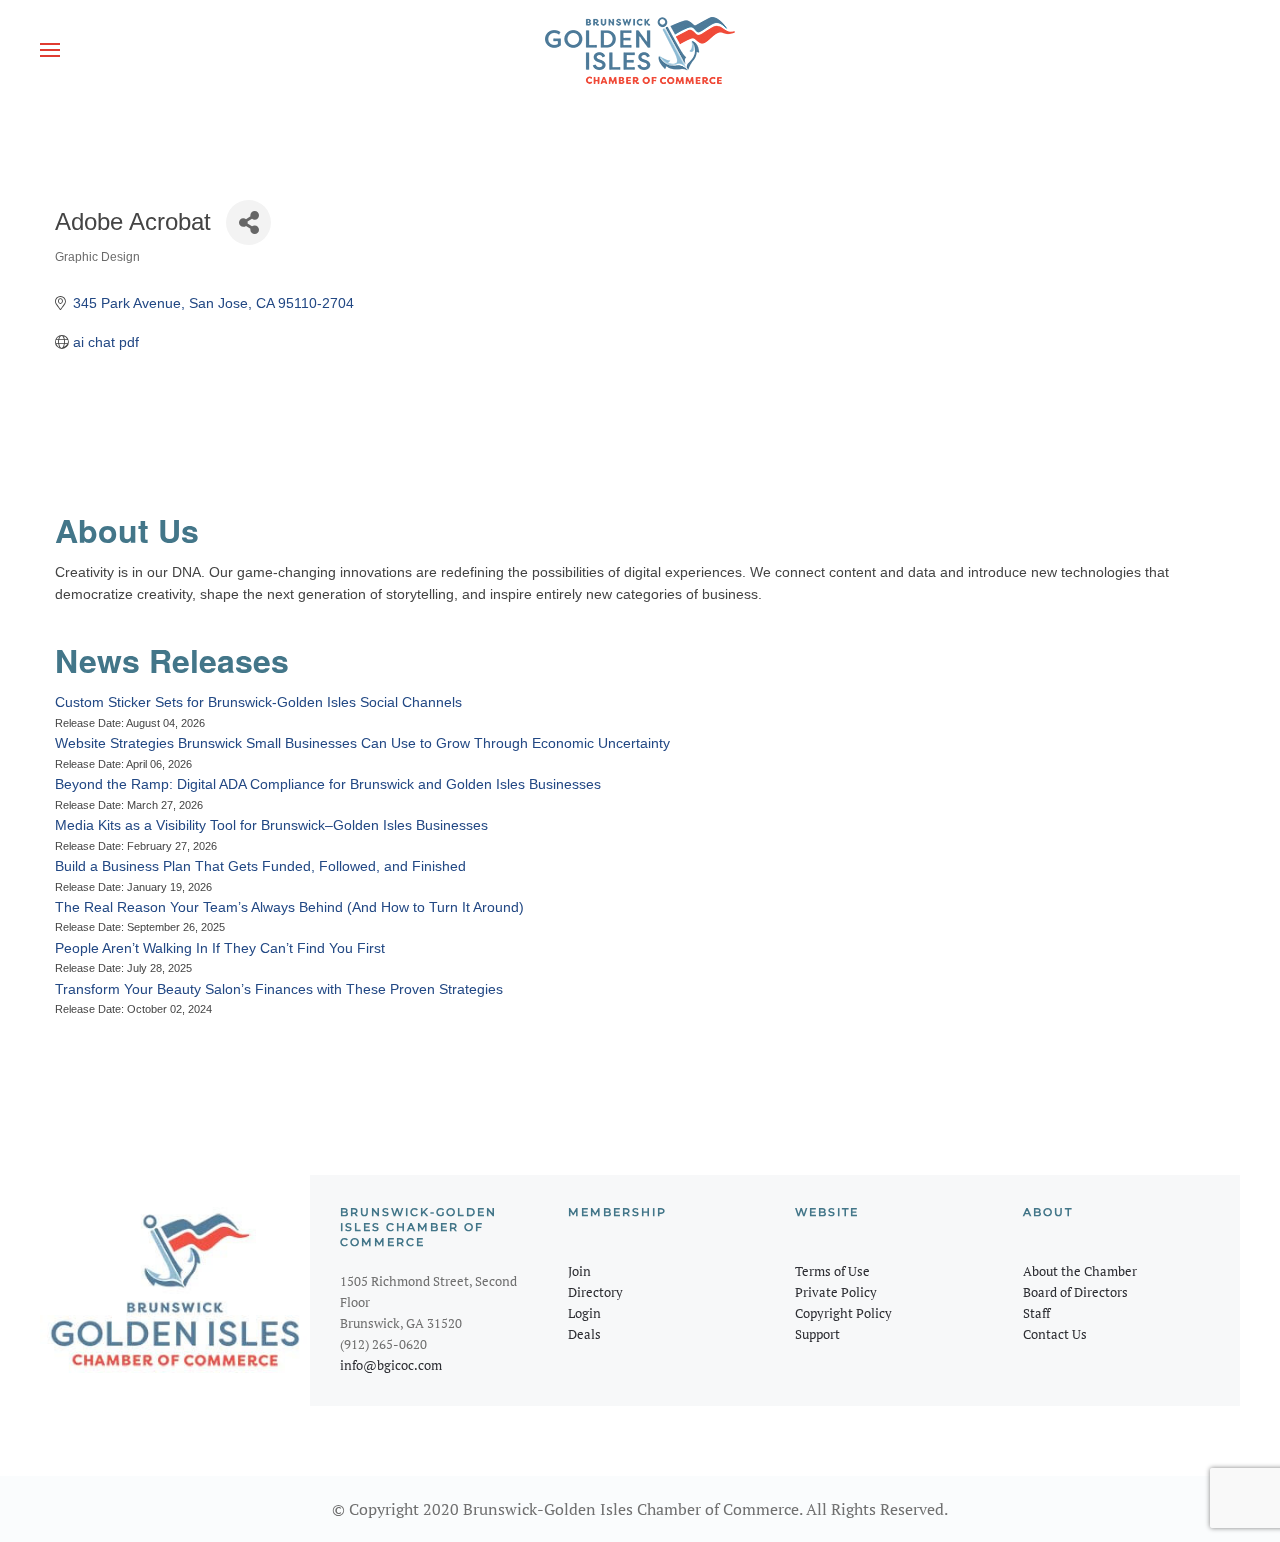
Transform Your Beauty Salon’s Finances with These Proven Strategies (279, 989)
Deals (584, 1334)
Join (579, 1271)
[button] (50, 50)
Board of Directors (1075, 1292)
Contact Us (1055, 1334)
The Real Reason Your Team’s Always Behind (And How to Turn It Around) (289, 907)
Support (817, 1334)
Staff (1036, 1313)
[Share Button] (248, 222)
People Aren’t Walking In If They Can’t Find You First (220, 948)
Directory (595, 1292)
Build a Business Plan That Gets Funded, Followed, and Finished (260, 866)
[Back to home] (640, 50)
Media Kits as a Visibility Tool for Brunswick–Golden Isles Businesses (271, 825)
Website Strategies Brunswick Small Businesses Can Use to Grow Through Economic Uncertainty (362, 743)
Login (584, 1313)
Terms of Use (832, 1271)
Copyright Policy (843, 1313)
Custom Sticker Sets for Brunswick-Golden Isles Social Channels (258, 702)
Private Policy (836, 1292)
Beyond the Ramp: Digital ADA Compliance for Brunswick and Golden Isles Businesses (328, 784)
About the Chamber (1080, 1271)
